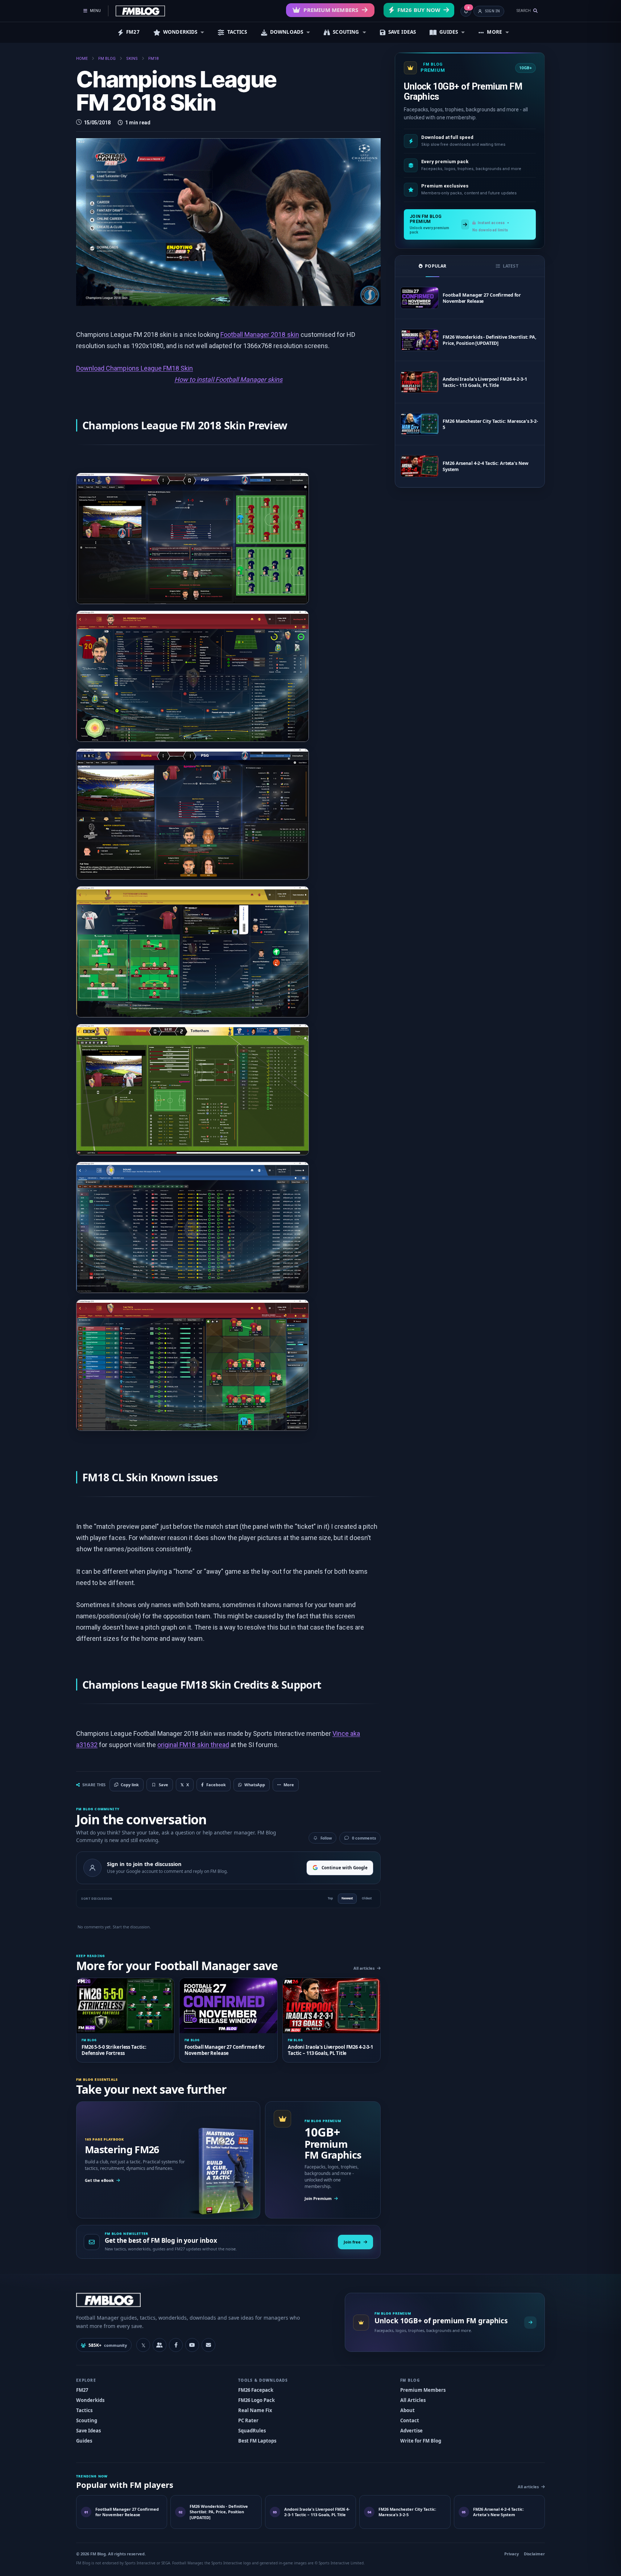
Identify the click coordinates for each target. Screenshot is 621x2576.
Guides (84, 2441)
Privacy (512, 2554)
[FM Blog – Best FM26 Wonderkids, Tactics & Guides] (140, 11)
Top (330, 1898)
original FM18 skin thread (193, 1745)
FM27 (133, 32)
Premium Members (331, 10)
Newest (347, 1898)
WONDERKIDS (180, 32)
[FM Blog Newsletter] (208, 2345)
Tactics (84, 2410)
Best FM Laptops (257, 2441)
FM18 (153, 59)
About (407, 2410)
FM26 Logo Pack (256, 2400)
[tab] (432, 266)
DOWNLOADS (287, 32)
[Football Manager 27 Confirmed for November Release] (419, 298)
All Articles (413, 2400)
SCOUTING (346, 32)
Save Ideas (88, 2431)
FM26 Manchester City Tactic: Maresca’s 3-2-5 (490, 424)
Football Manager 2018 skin (260, 335)
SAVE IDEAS (402, 32)
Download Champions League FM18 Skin (134, 368)
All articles (364, 1968)
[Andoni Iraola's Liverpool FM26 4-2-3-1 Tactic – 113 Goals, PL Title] (419, 382)
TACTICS (237, 32)
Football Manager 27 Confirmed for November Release (482, 298)
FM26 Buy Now (419, 10)
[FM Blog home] (204, 2300)
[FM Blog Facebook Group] (160, 2345)
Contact (410, 2420)
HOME (82, 59)
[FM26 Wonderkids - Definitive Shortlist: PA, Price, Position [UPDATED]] (419, 340)
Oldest (367, 1898)
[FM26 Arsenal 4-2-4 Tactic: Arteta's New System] (419, 466)
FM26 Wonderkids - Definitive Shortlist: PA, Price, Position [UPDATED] (490, 340)
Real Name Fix (255, 2410)
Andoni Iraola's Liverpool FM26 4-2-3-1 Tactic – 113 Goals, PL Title (485, 382)
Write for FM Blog (421, 2441)
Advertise (411, 2431)
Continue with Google (345, 1868)
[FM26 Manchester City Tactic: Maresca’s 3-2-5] (419, 424)
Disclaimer (534, 2554)
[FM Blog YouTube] (192, 2345)
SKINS (132, 59)
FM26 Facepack (256, 2390)
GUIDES (449, 32)
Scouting (87, 2420)
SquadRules (252, 2431)
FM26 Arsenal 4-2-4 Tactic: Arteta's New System (485, 466)
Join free (352, 2242)
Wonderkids (90, 2400)
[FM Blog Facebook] (176, 2345)
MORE (494, 32)
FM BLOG (107, 59)
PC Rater (248, 2420)
